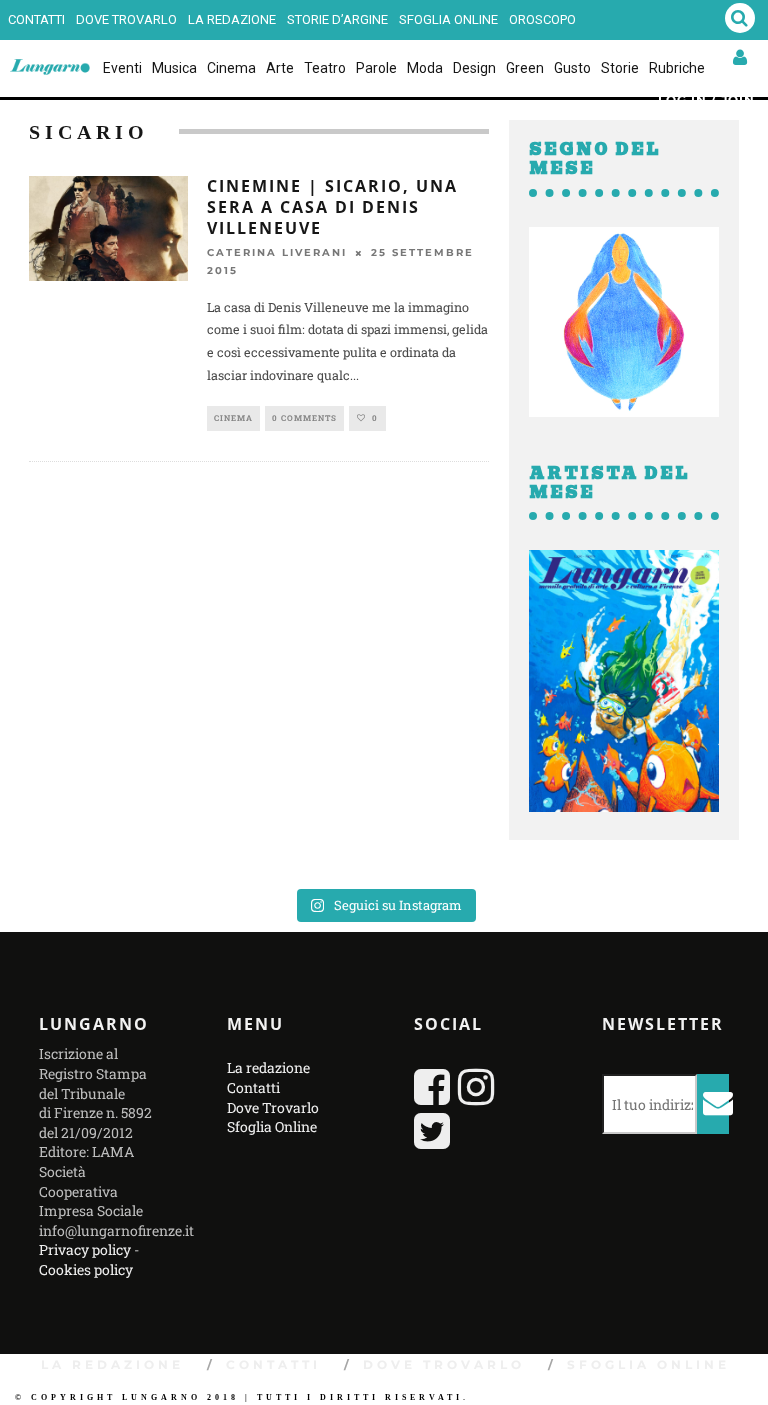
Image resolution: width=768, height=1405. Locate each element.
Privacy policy (85, 1249)
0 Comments (304, 418)
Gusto (572, 68)
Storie (620, 68)
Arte (280, 68)
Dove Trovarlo (126, 19)
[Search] (740, 20)
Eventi (122, 68)
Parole (376, 68)
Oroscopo (542, 19)
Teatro (325, 68)
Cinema (231, 68)
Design (474, 68)
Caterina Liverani (277, 252)
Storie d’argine (337, 19)
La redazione (232, 19)
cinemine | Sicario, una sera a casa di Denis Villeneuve (332, 207)
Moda (425, 68)
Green (525, 68)
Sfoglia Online (448, 19)
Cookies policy (86, 1269)
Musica (174, 68)
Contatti (36, 19)
